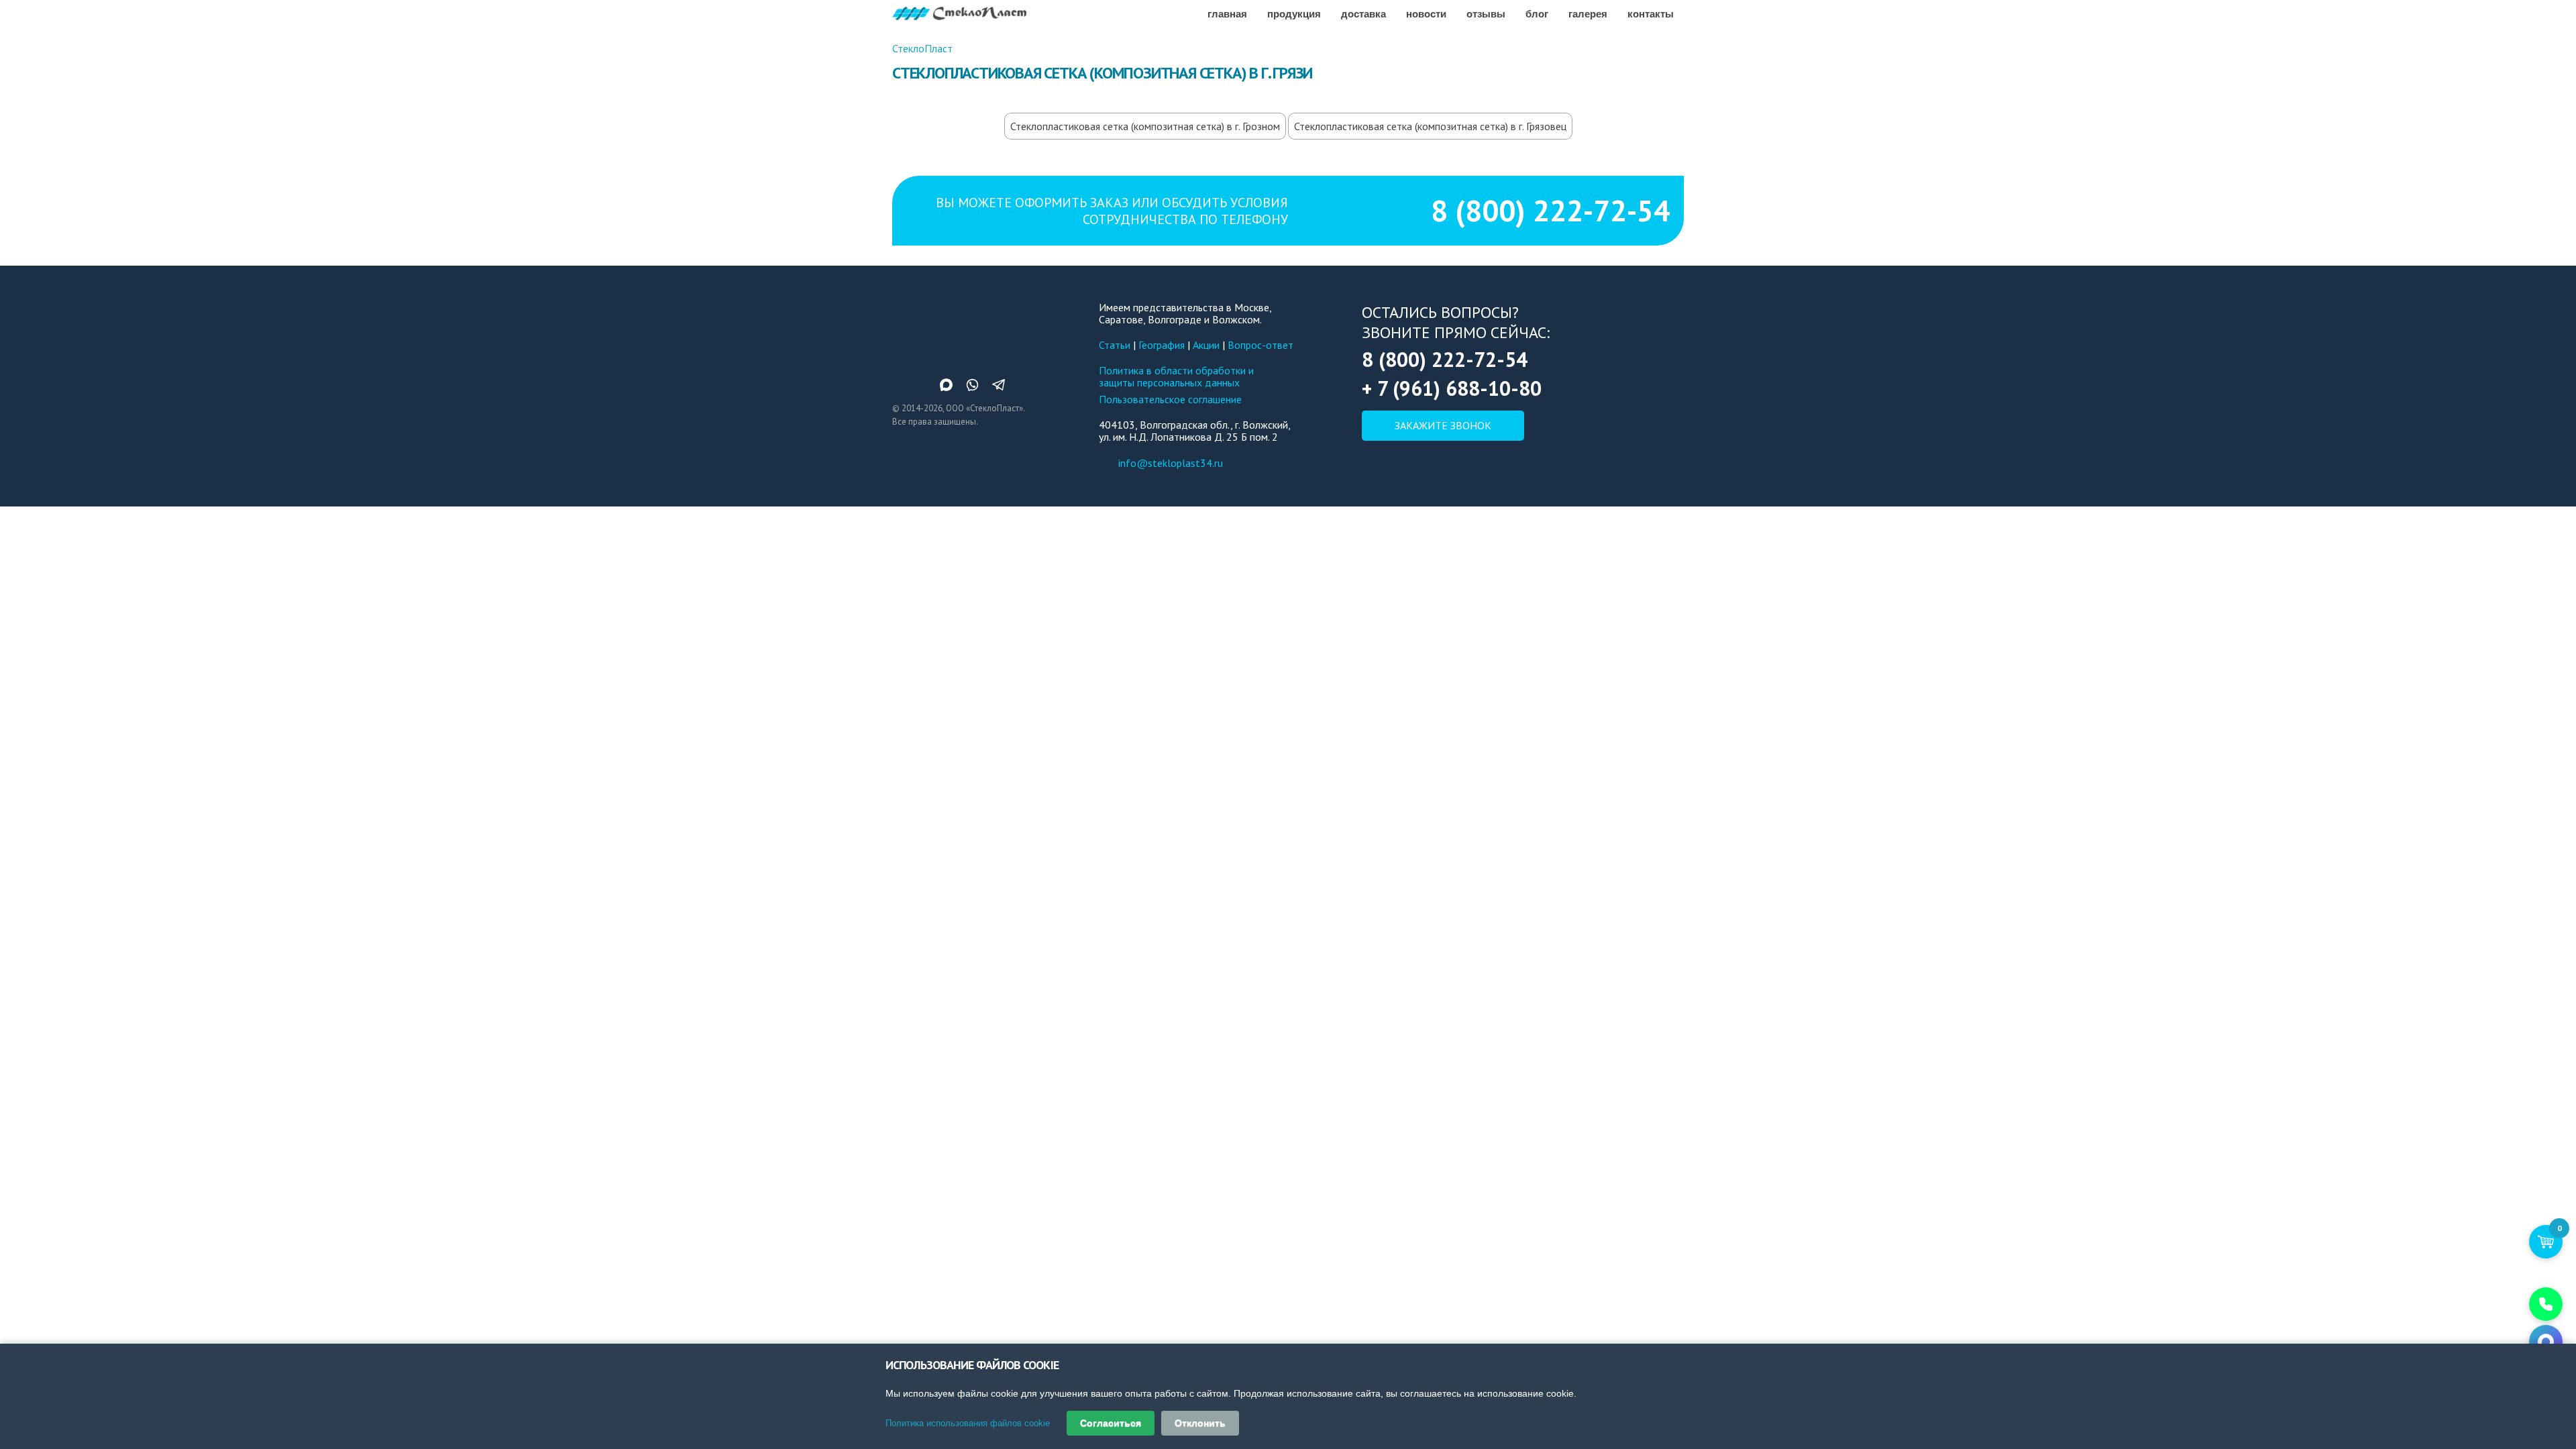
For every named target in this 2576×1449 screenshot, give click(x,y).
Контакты (1651, 13)
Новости (1426, 13)
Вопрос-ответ (1260, 345)
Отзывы (1486, 13)
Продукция (1294, 13)
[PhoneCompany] (2546, 1304)
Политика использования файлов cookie (968, 1423)
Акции (1206, 345)
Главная (1227, 13)
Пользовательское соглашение (1170, 399)
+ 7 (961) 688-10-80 (1452, 388)
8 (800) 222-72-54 (1551, 210)
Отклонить (1200, 1423)
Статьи (1115, 345)
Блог (1537, 13)
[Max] (2546, 1342)
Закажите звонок (1443, 425)
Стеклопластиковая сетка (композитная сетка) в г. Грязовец (1430, 126)
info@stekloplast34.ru (1171, 463)
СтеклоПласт (922, 48)
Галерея (1588, 13)
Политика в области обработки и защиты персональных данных (1176, 376)
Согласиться (1111, 1423)
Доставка (1363, 13)
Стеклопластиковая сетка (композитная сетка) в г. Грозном (1145, 126)
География (1162, 345)
